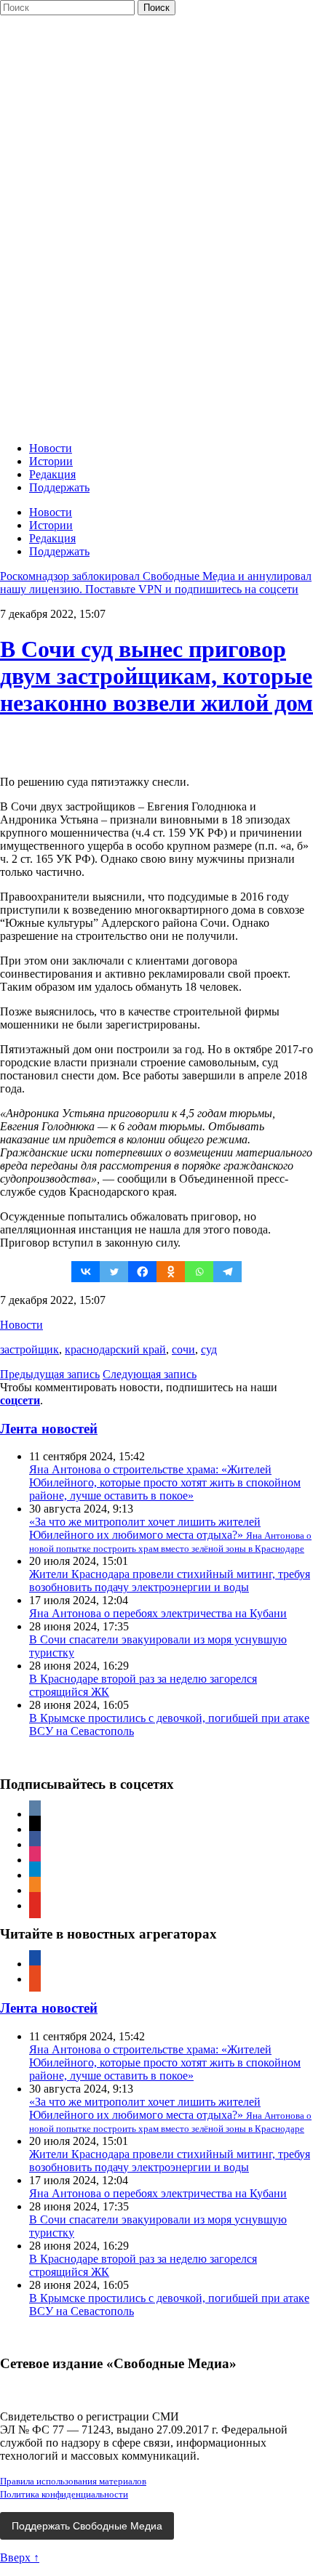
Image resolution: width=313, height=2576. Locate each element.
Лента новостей (49, 1429)
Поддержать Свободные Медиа (87, 2526)
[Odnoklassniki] (171, 1272)
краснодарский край (115, 1349)
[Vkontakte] (86, 1272)
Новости (51, 448)
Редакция (52, 474)
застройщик (29, 1349)
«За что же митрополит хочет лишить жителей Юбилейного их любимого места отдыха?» (170, 1535)
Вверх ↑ (20, 2557)
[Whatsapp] (199, 1272)
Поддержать (59, 487)
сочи (183, 1349)
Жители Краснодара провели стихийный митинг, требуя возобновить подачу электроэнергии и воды (170, 1581)
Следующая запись (150, 1374)
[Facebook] (142, 1272)
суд (209, 1349)
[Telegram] (227, 1272)
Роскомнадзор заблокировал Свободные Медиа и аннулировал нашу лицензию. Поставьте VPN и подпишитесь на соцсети (156, 583)
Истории (51, 461)
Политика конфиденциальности (64, 2494)
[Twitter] (114, 1272)
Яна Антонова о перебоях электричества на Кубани (158, 1613)
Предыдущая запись (50, 1374)
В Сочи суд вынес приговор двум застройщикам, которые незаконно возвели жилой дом (156, 676)
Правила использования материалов (73, 2481)
